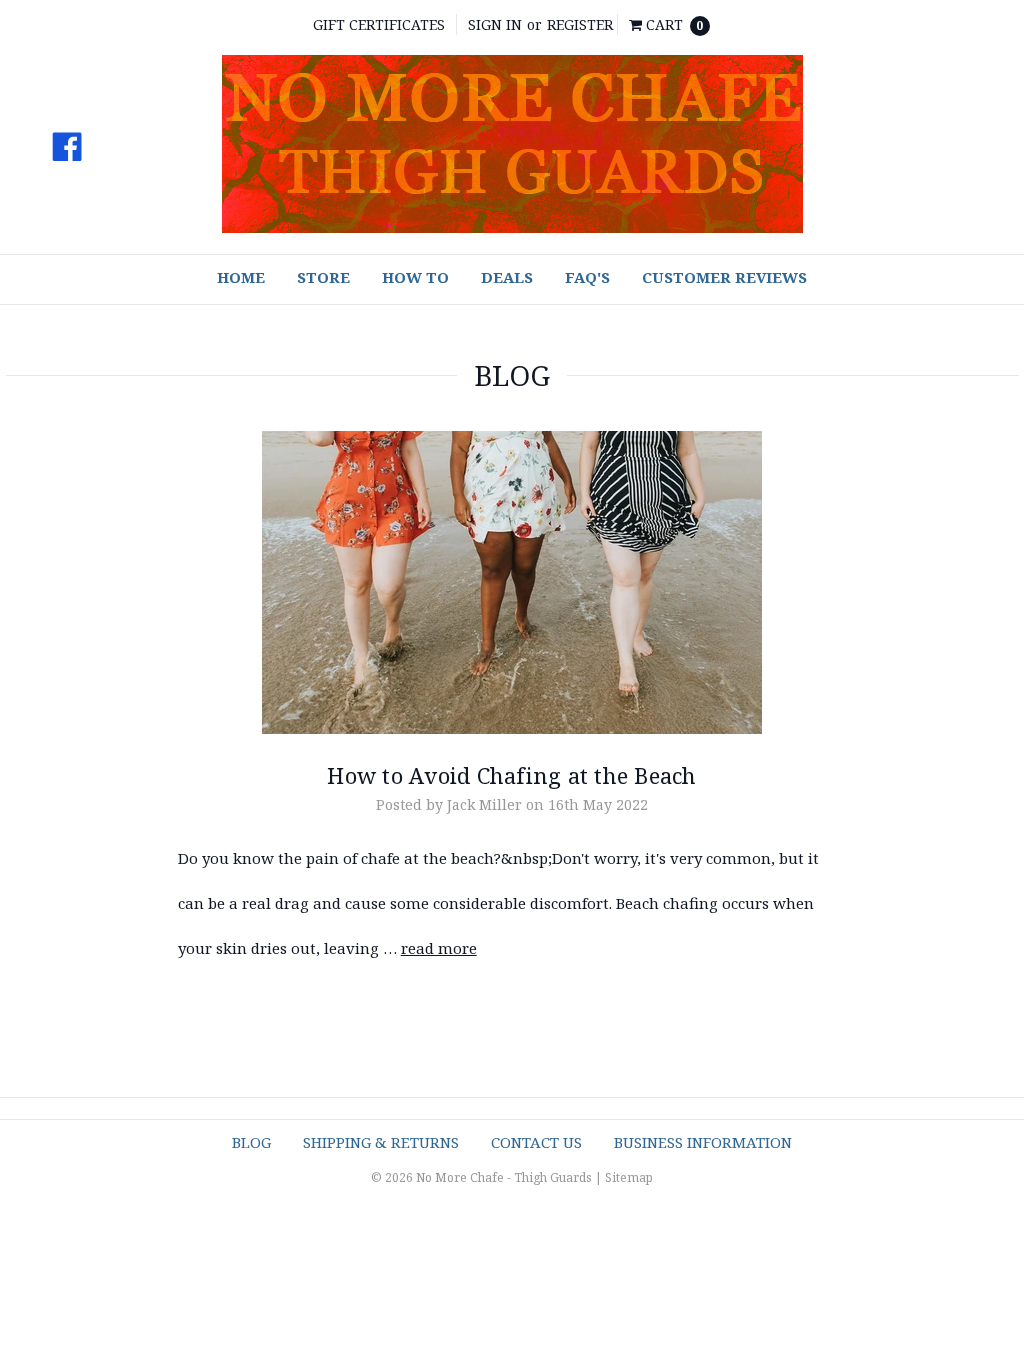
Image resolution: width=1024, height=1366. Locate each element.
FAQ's (587, 277)
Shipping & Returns (381, 1142)
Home (241, 277)
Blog (251, 1142)
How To (415, 277)
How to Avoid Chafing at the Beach (511, 775)
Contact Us (536, 1142)
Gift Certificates (379, 24)
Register (580, 24)
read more (439, 948)
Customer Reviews (724, 277)
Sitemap (629, 1177)
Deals (507, 277)
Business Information (703, 1142)
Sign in (495, 24)
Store (323, 277)
